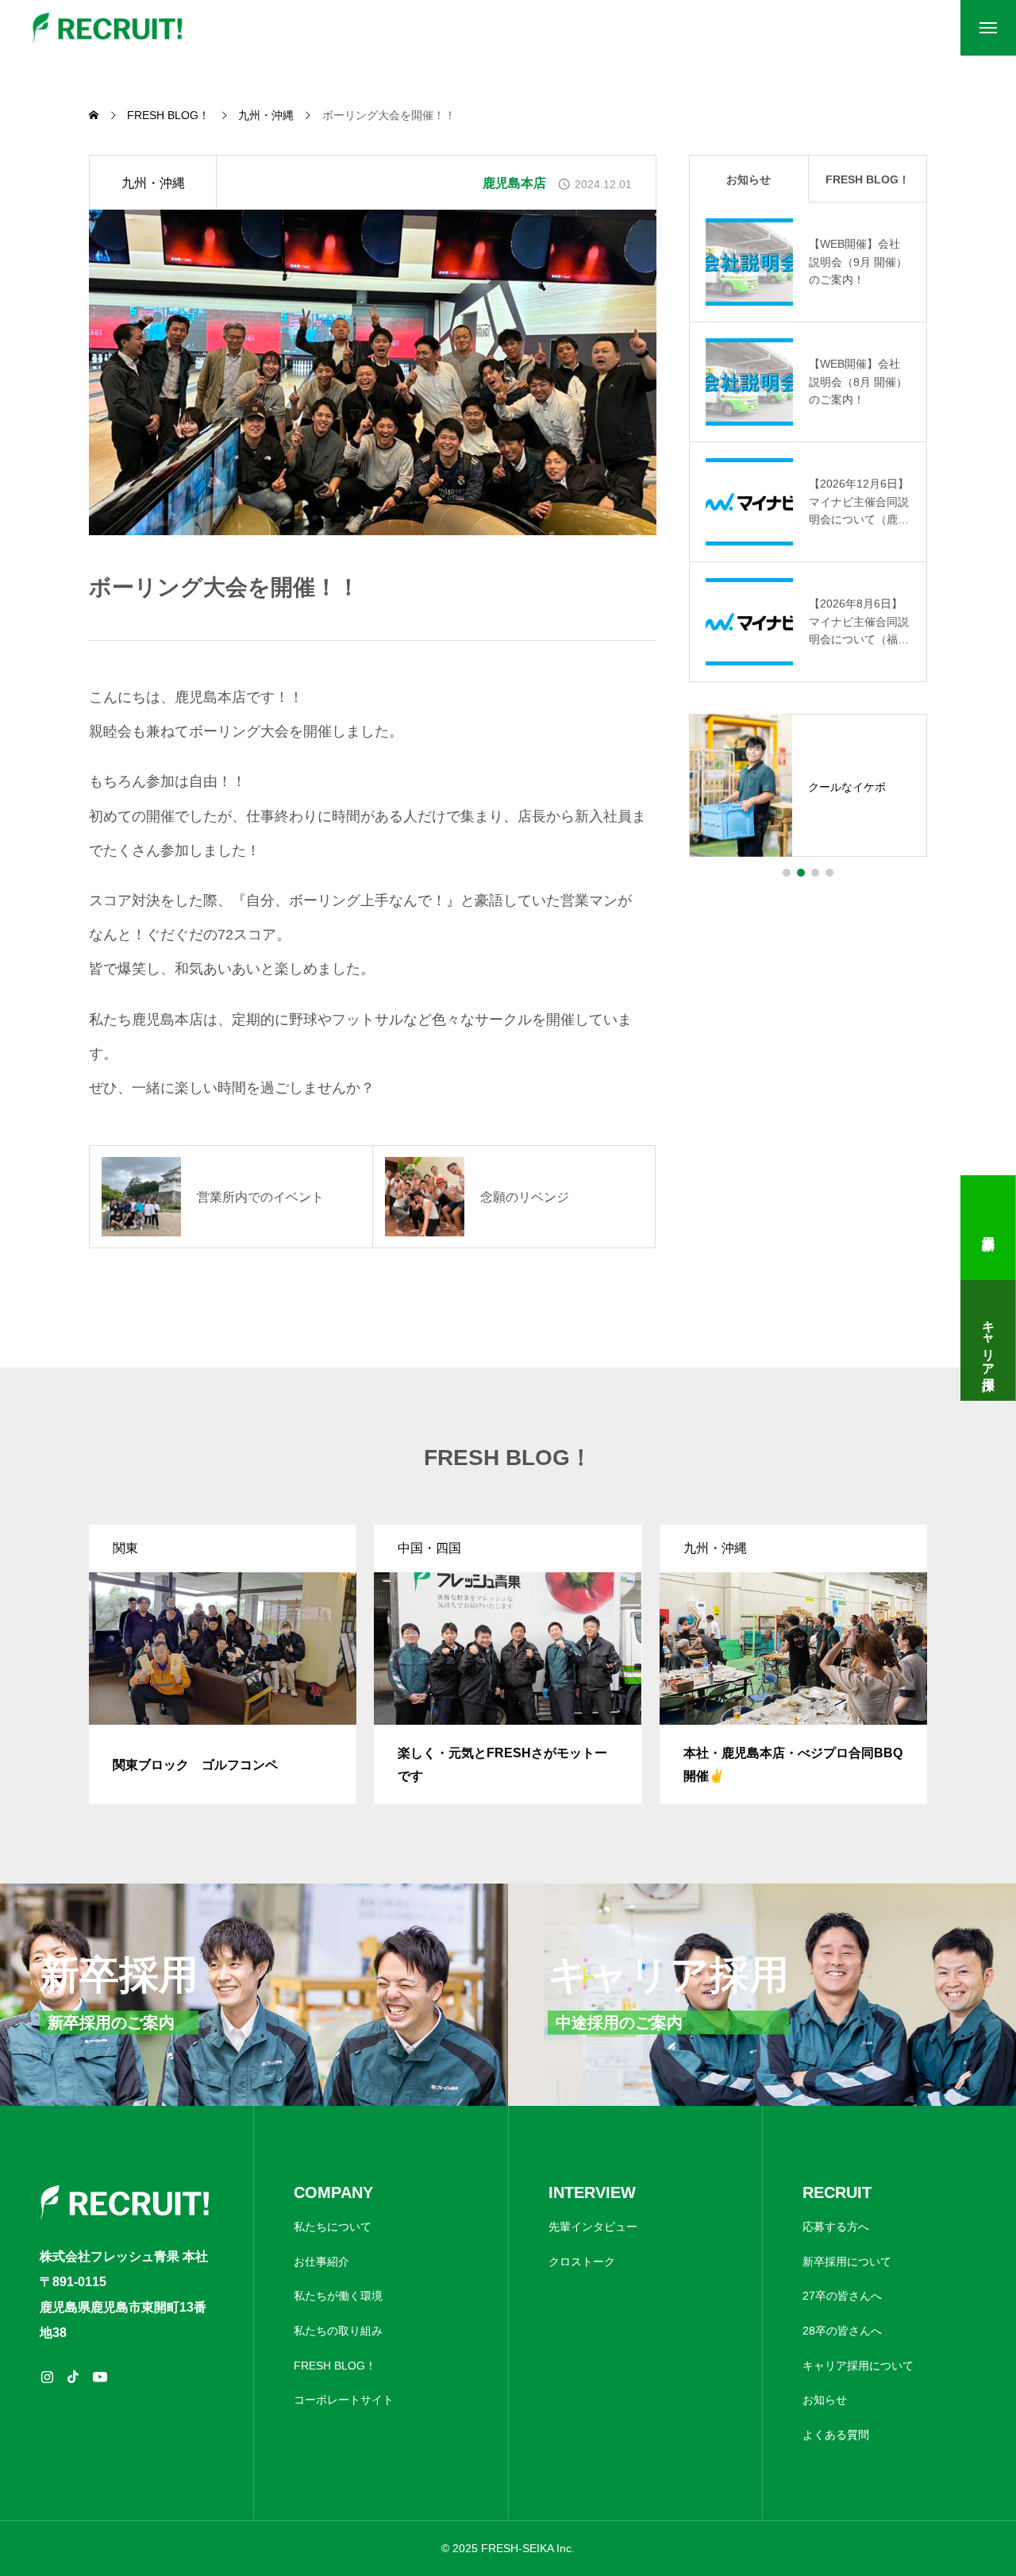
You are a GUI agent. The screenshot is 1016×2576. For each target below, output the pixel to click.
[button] (787, 873)
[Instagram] (47, 2377)
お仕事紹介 (321, 2262)
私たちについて (333, 2227)
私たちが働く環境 (338, 2296)
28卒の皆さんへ (842, 2331)
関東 (125, 1548)
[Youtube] (100, 2377)
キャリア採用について (858, 2366)
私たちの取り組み (338, 2331)
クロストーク (582, 2262)
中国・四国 (429, 1548)
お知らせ (825, 2400)
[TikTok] (73, 2377)
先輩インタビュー (593, 2227)
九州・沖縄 (153, 183)
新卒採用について (847, 2262)
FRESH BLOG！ (335, 2366)
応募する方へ (836, 2227)
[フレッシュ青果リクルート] (108, 28)
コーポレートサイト (344, 2400)
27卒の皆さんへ (842, 2296)
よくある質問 (836, 2435)
